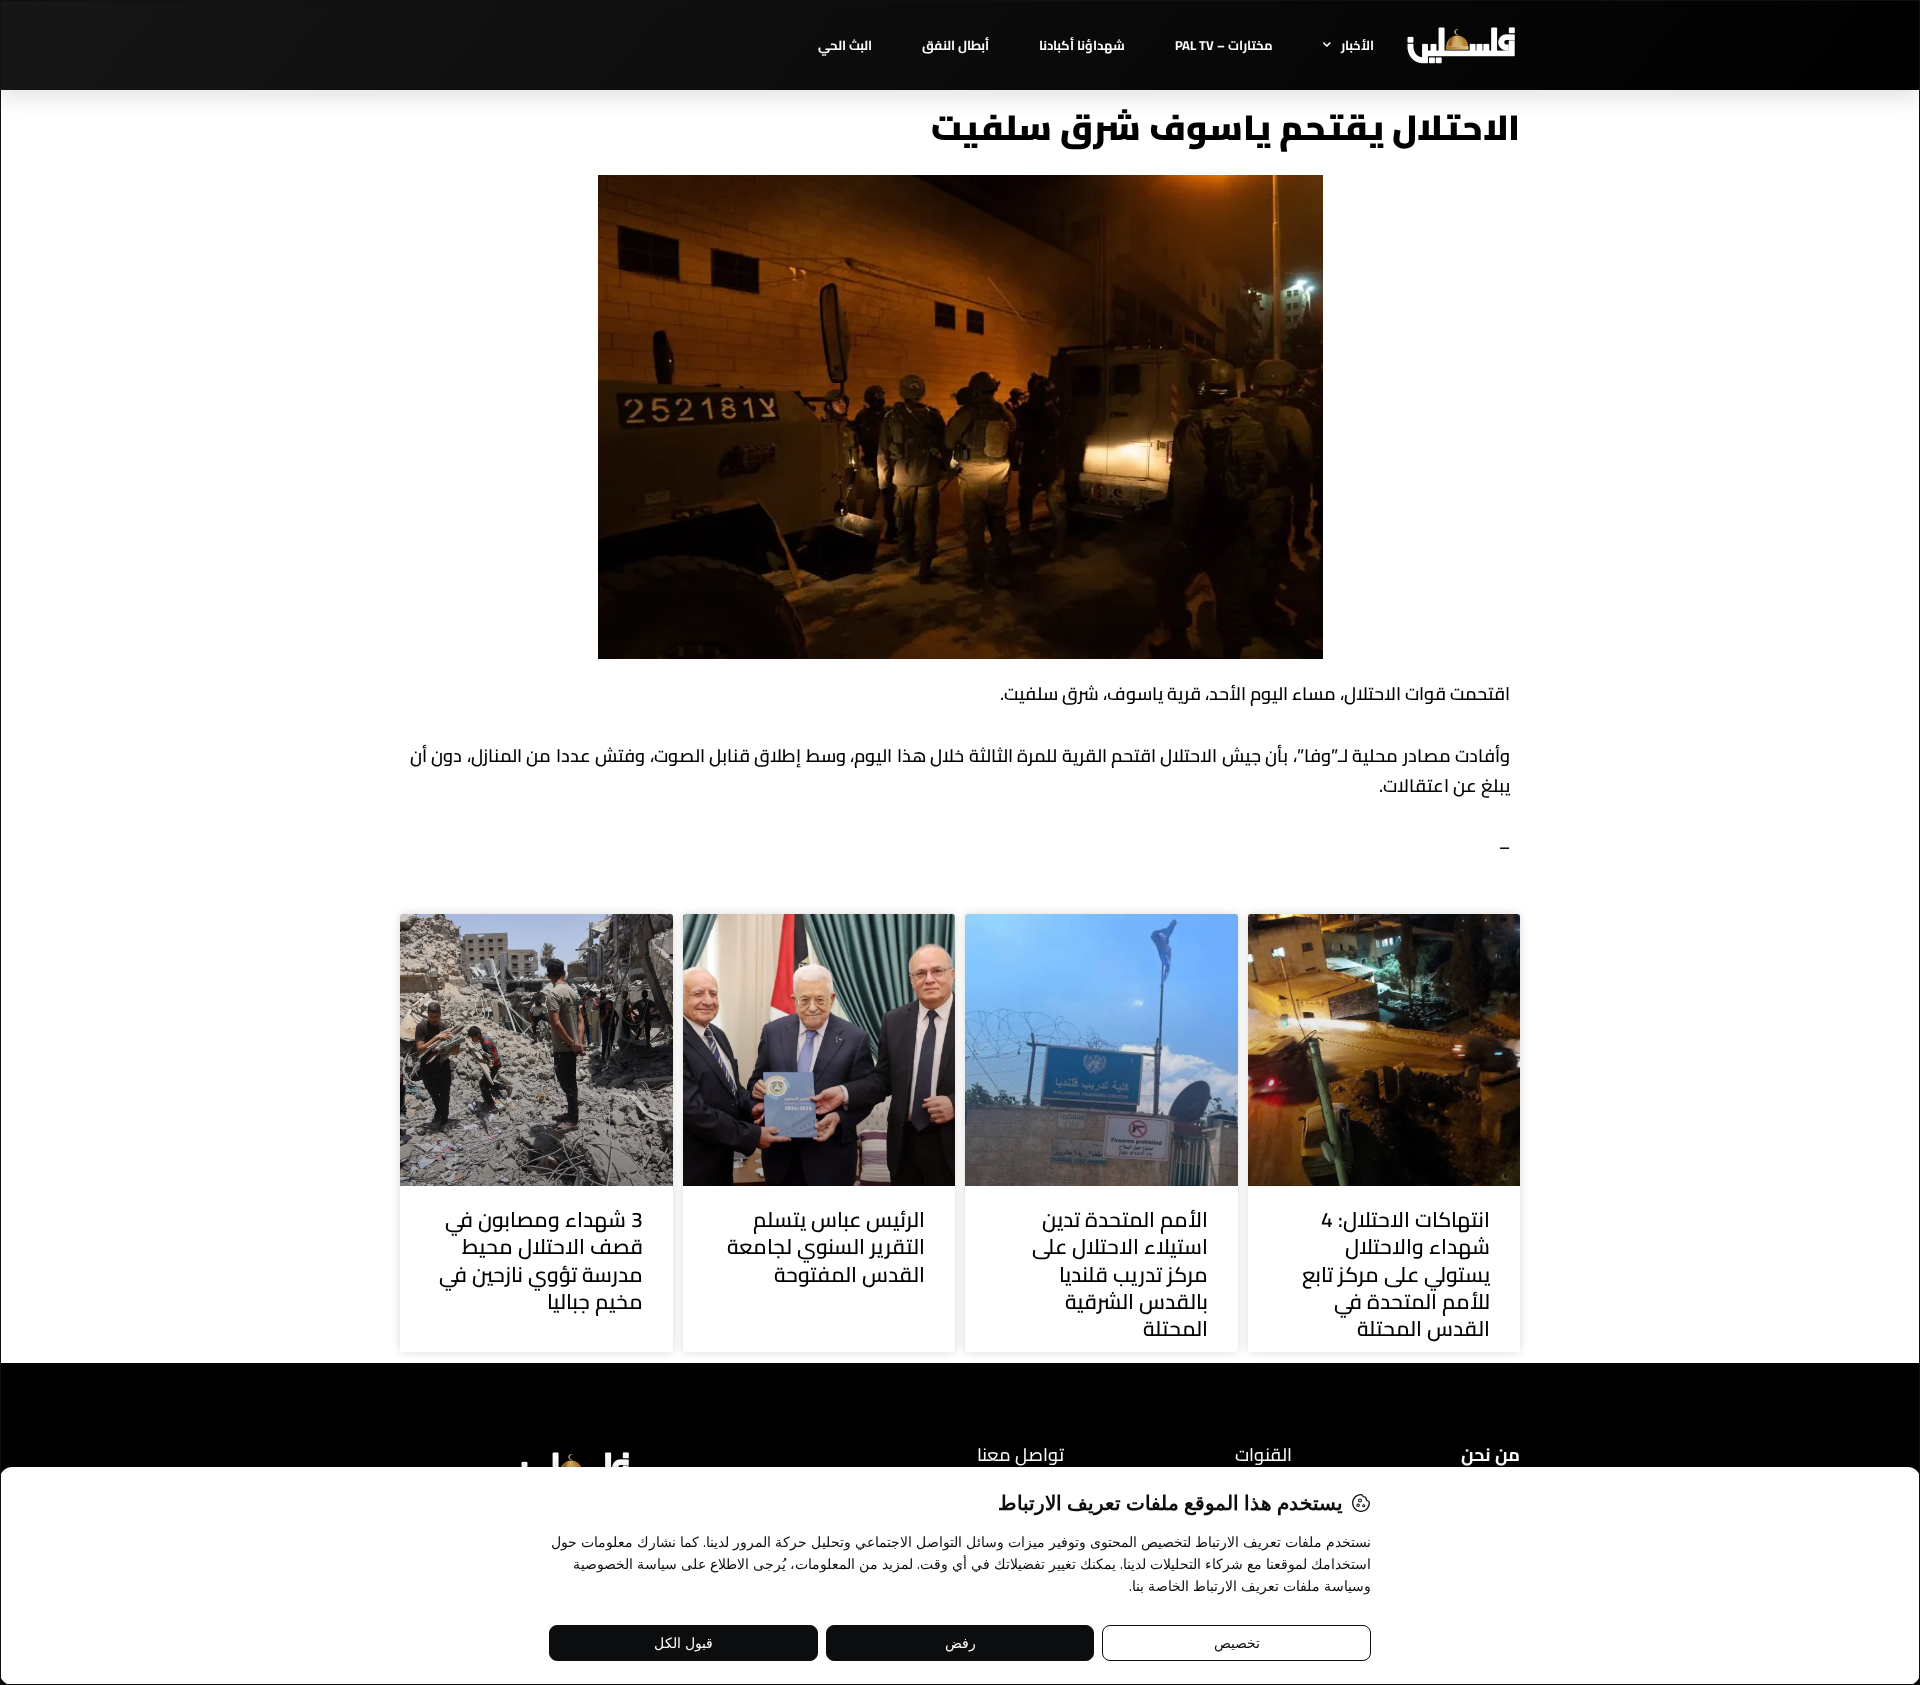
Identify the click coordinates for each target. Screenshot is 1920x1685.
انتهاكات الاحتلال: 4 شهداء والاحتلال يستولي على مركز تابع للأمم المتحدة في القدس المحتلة (1396, 1274)
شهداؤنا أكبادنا (1082, 45)
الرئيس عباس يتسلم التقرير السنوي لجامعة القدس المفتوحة (826, 1247)
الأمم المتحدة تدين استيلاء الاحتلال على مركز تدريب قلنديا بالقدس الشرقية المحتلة (1120, 1274)
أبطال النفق (955, 45)
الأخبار (1357, 45)
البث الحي (845, 45)
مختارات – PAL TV (1224, 45)
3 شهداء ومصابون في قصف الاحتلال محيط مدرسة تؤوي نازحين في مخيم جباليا (541, 1260)
